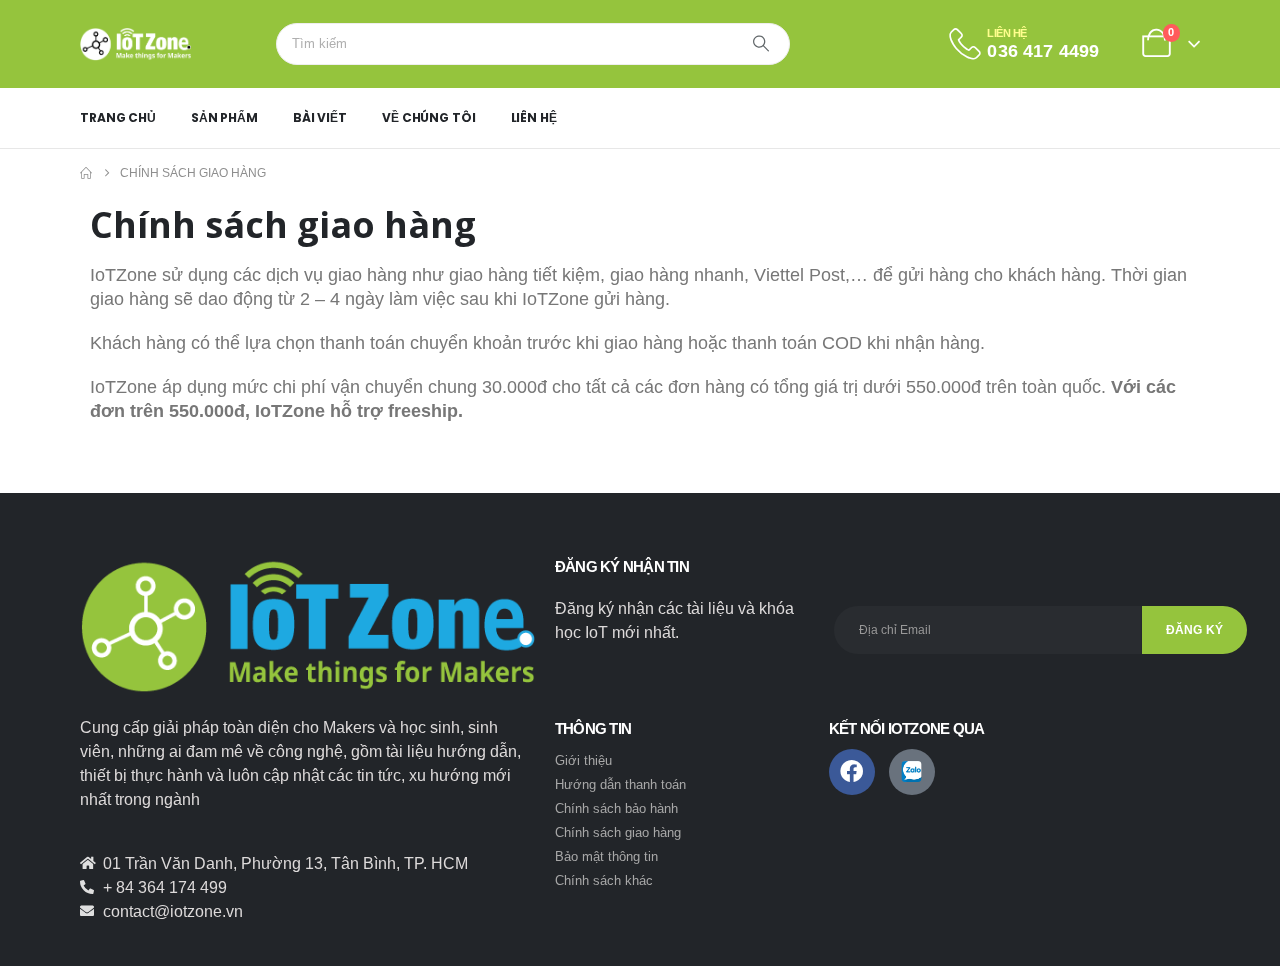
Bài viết (320, 117)
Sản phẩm (224, 117)
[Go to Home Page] (86, 173)
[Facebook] (852, 772)
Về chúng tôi (429, 117)
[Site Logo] (135, 44)
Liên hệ (534, 117)
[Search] (761, 44)
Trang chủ (118, 117)
